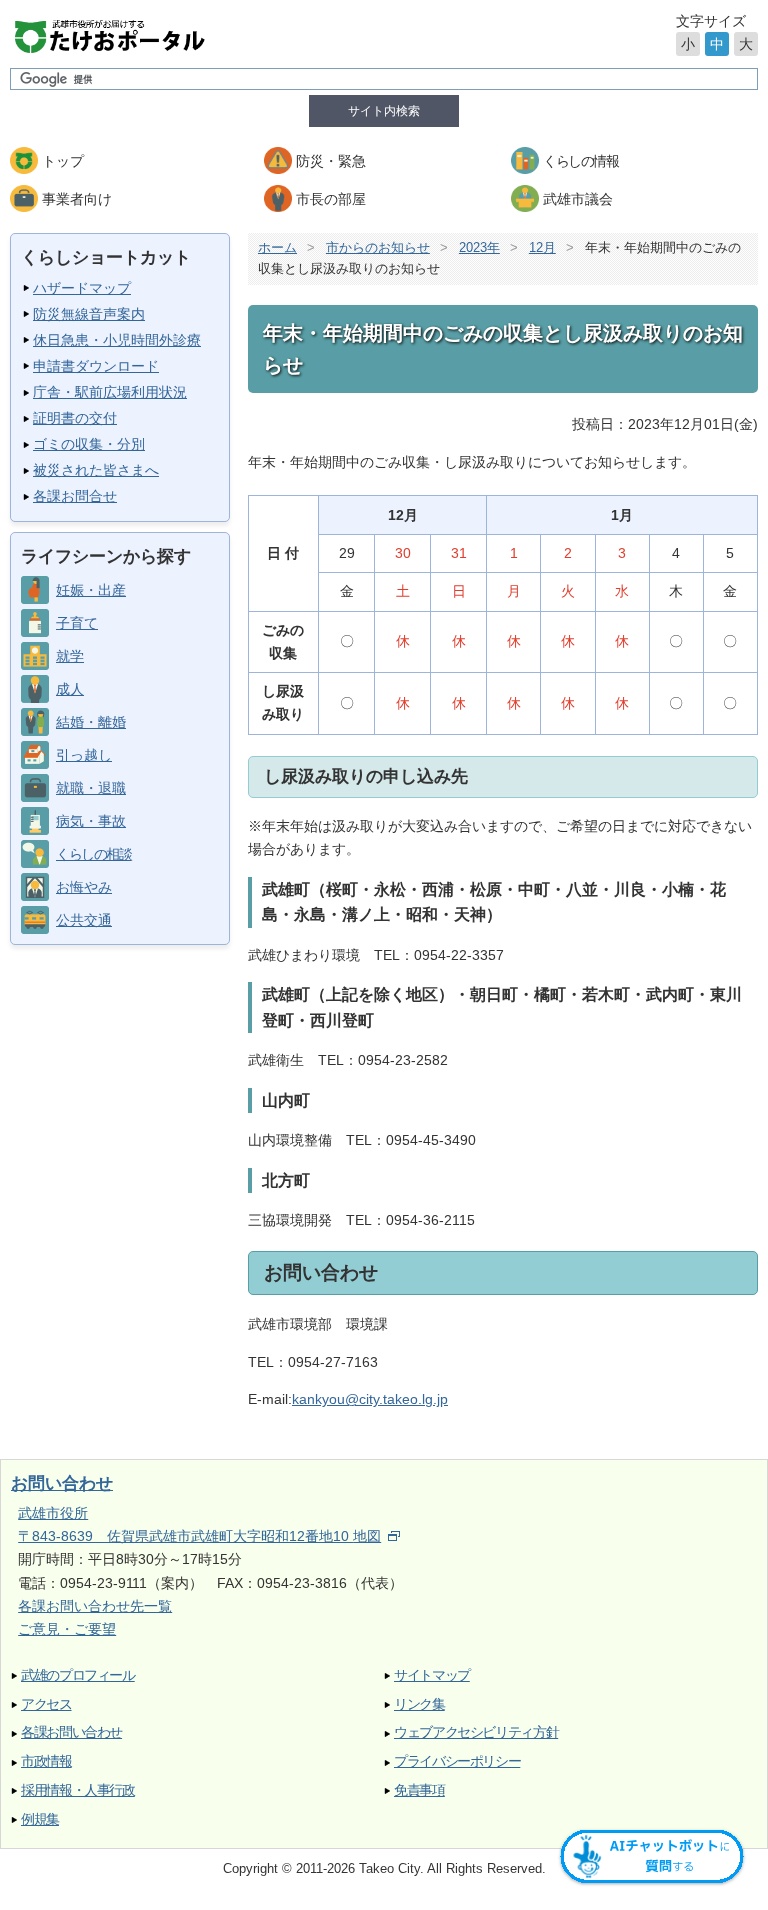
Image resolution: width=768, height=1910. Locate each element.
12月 (542, 247)
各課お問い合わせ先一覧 (95, 1606)
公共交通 (84, 920)
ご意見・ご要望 (67, 1629)
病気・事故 (91, 821)
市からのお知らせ (378, 247)
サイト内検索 (384, 111)
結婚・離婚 (91, 722)
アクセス (46, 1704)
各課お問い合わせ (71, 1732)
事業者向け (77, 199)
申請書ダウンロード (96, 366)
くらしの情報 (580, 161)
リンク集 (419, 1704)
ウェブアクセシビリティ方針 (476, 1732)
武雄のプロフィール (78, 1675)
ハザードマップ (82, 288)
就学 (70, 656)
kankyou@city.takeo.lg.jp (370, 1399)
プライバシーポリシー (457, 1761)
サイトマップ (432, 1675)
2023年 (479, 247)
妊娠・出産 (91, 590)
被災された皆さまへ (96, 470)
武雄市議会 (578, 199)
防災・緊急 (331, 161)
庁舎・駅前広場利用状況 (110, 392)
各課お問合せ (75, 496)
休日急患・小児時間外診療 (117, 340)
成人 (70, 689)
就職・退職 (91, 788)
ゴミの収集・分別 (89, 444)
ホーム (277, 247)
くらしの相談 (93, 854)
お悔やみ (84, 887)
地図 (367, 1536)
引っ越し (84, 755)
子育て (77, 623)
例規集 (40, 1819)
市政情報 (46, 1761)
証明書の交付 (75, 418)
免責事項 (419, 1790)
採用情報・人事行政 (78, 1790)
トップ (63, 161)
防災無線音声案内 (89, 314)
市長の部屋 (331, 199)
